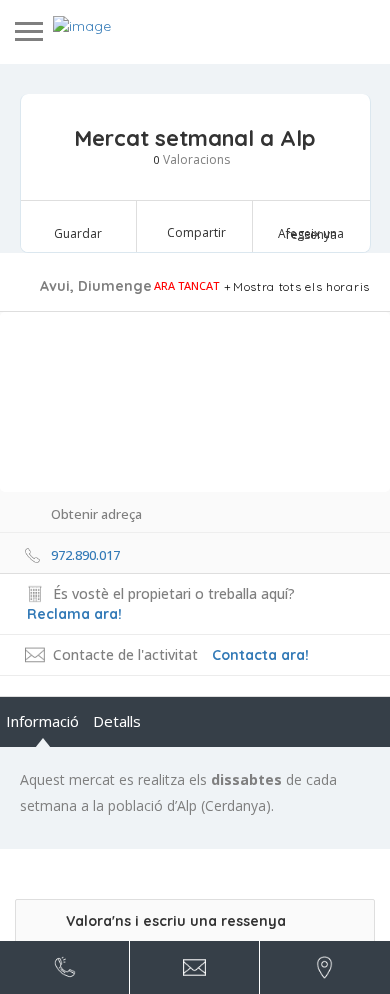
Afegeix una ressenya (311, 234)
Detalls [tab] (117, 721)
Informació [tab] (42, 721)
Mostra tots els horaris (301, 286)
